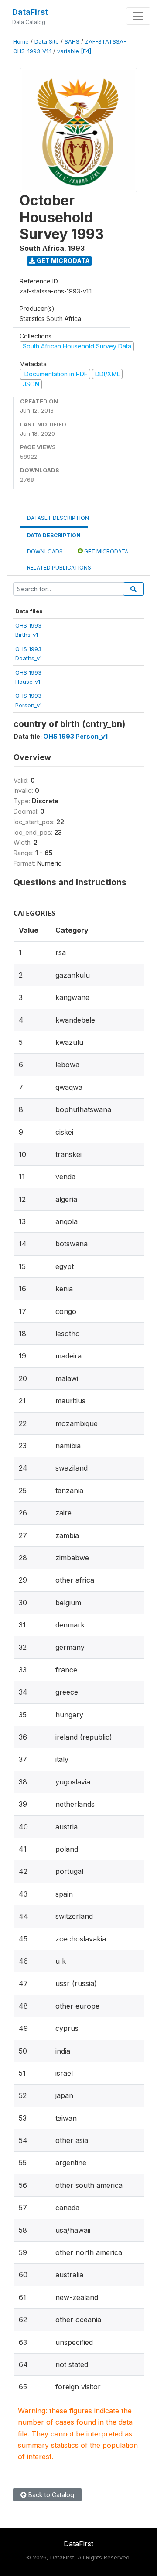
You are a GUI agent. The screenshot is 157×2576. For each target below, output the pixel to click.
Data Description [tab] (54, 535)
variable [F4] (74, 51)
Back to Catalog (50, 2495)
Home (21, 42)
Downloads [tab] (45, 551)
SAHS (72, 42)
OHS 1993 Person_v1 (75, 736)
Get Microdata (63, 261)
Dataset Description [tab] (58, 518)
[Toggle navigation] (138, 16)
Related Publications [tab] (59, 568)
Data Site (47, 42)
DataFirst (30, 12)
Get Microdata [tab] (106, 551)
